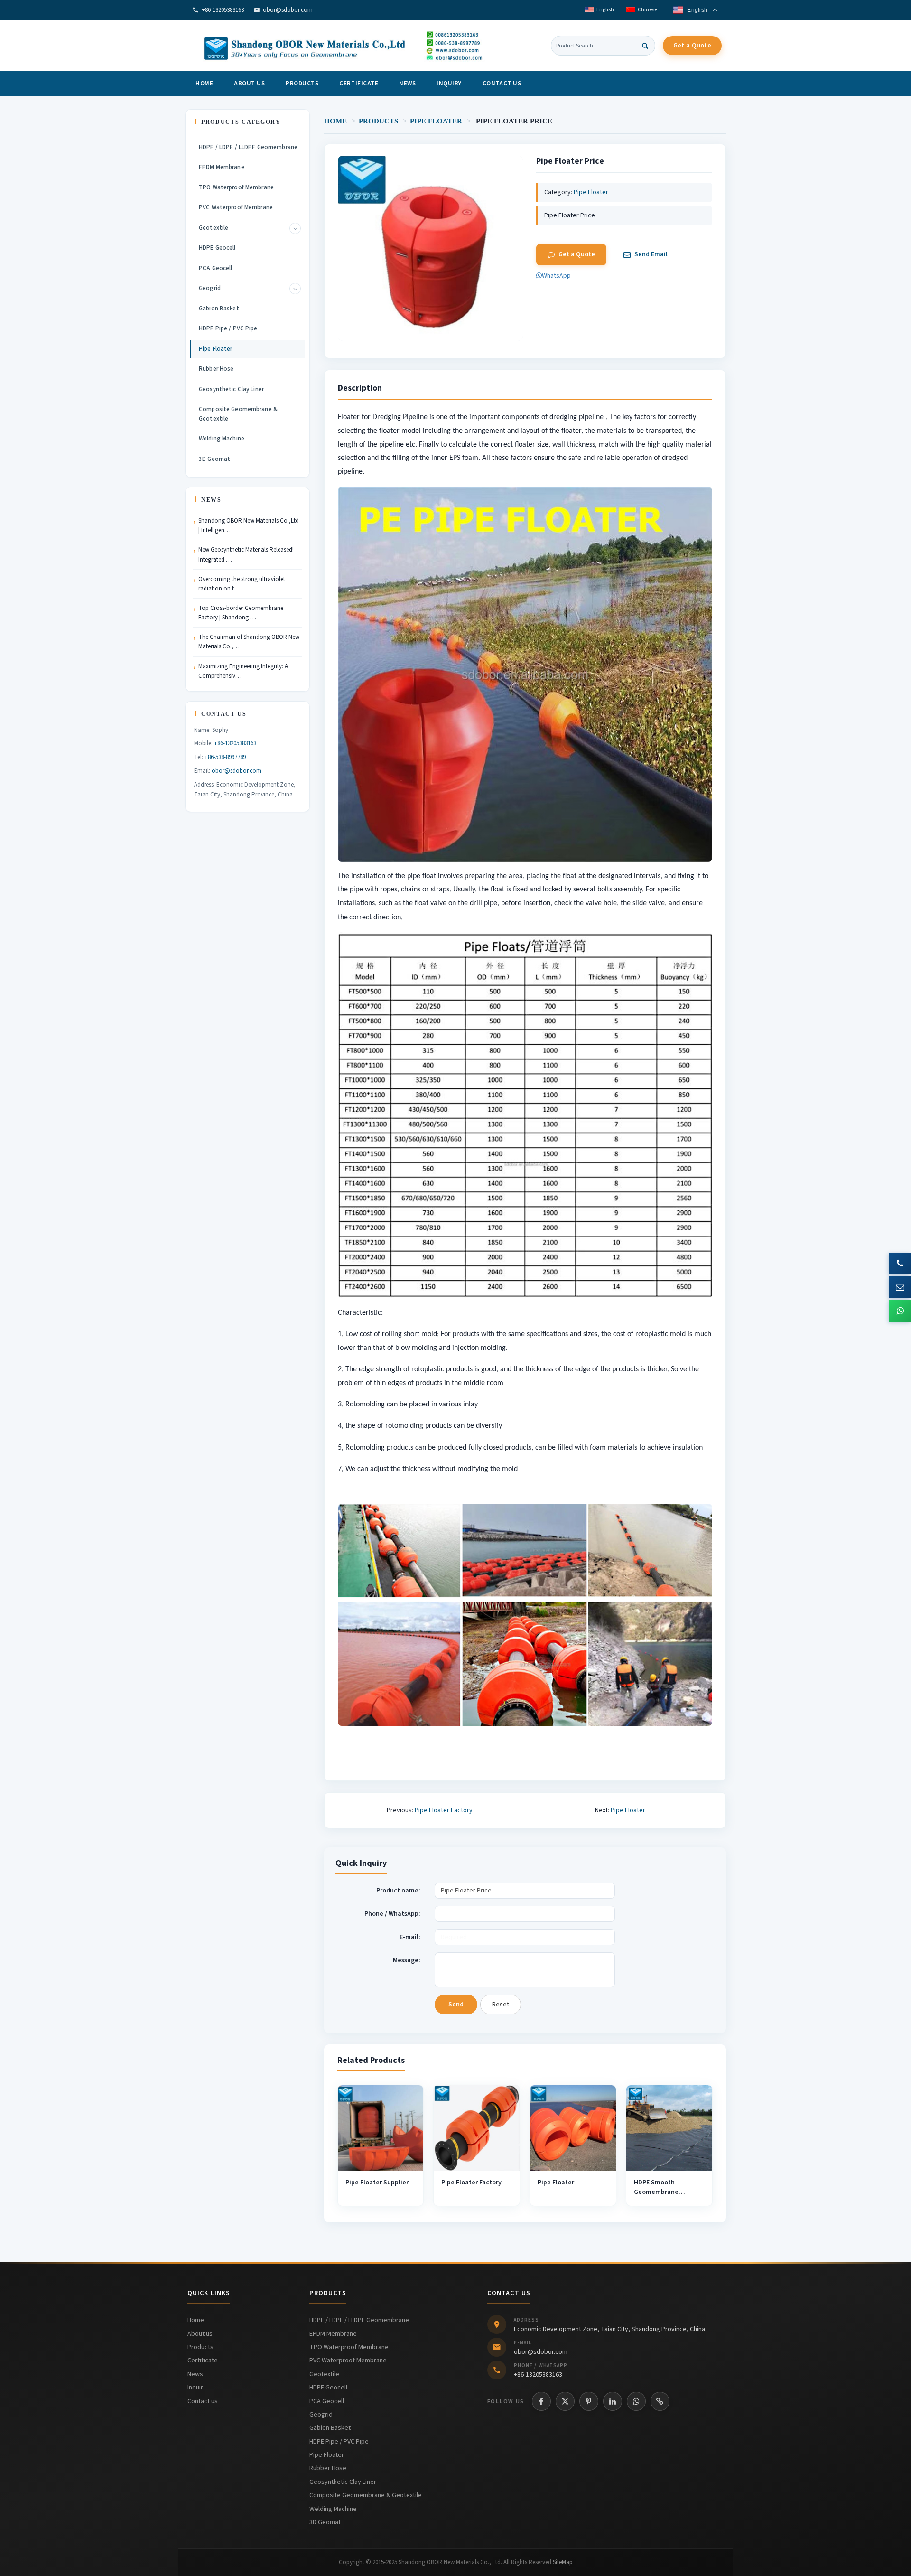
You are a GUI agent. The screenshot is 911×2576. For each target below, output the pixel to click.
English (605, 10)
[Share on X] (565, 2401)
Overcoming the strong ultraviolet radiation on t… (242, 584)
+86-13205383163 (223, 10)
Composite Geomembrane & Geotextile (238, 414)
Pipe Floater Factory (444, 1810)
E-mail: (410, 1937)
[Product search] (645, 46)
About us (249, 84)
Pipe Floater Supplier (377, 2183)
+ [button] (295, 228)
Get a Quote (692, 46)
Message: (407, 1960)
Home (204, 84)
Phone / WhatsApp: (392, 1914)
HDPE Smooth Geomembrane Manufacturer (656, 2192)
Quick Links (209, 2293)
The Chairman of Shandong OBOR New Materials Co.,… (249, 642)
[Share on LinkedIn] (613, 2401)
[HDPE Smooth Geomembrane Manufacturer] (669, 2128)
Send (456, 2005)
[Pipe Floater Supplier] (381, 2128)
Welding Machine (222, 439)
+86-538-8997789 (225, 757)
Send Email (651, 254)
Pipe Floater (436, 121)
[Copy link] (660, 2401)
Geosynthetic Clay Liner (231, 389)
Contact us (502, 84)
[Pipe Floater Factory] (477, 2128)
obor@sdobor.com (288, 10)
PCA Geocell (215, 268)
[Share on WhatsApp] (636, 2401)
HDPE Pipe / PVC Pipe (228, 328)
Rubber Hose (216, 369)
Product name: (398, 1891)
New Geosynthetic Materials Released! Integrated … (246, 554)
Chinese (647, 10)
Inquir (195, 2388)
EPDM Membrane (222, 167)
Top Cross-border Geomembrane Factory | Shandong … (241, 613)
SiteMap (563, 2562)
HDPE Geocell (217, 248)
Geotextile (214, 228)
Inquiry (449, 84)
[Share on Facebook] (541, 2401)
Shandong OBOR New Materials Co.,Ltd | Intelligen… (249, 525)
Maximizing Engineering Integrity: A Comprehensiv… (243, 671)
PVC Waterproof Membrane (236, 207)
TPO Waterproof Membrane (236, 187)
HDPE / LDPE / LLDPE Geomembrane (248, 147)
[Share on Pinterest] (589, 2401)
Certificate (359, 84)
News (407, 84)
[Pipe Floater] (573, 2128)
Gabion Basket (219, 309)
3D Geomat (214, 459)
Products (302, 84)
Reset (501, 2005)
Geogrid (210, 288)
